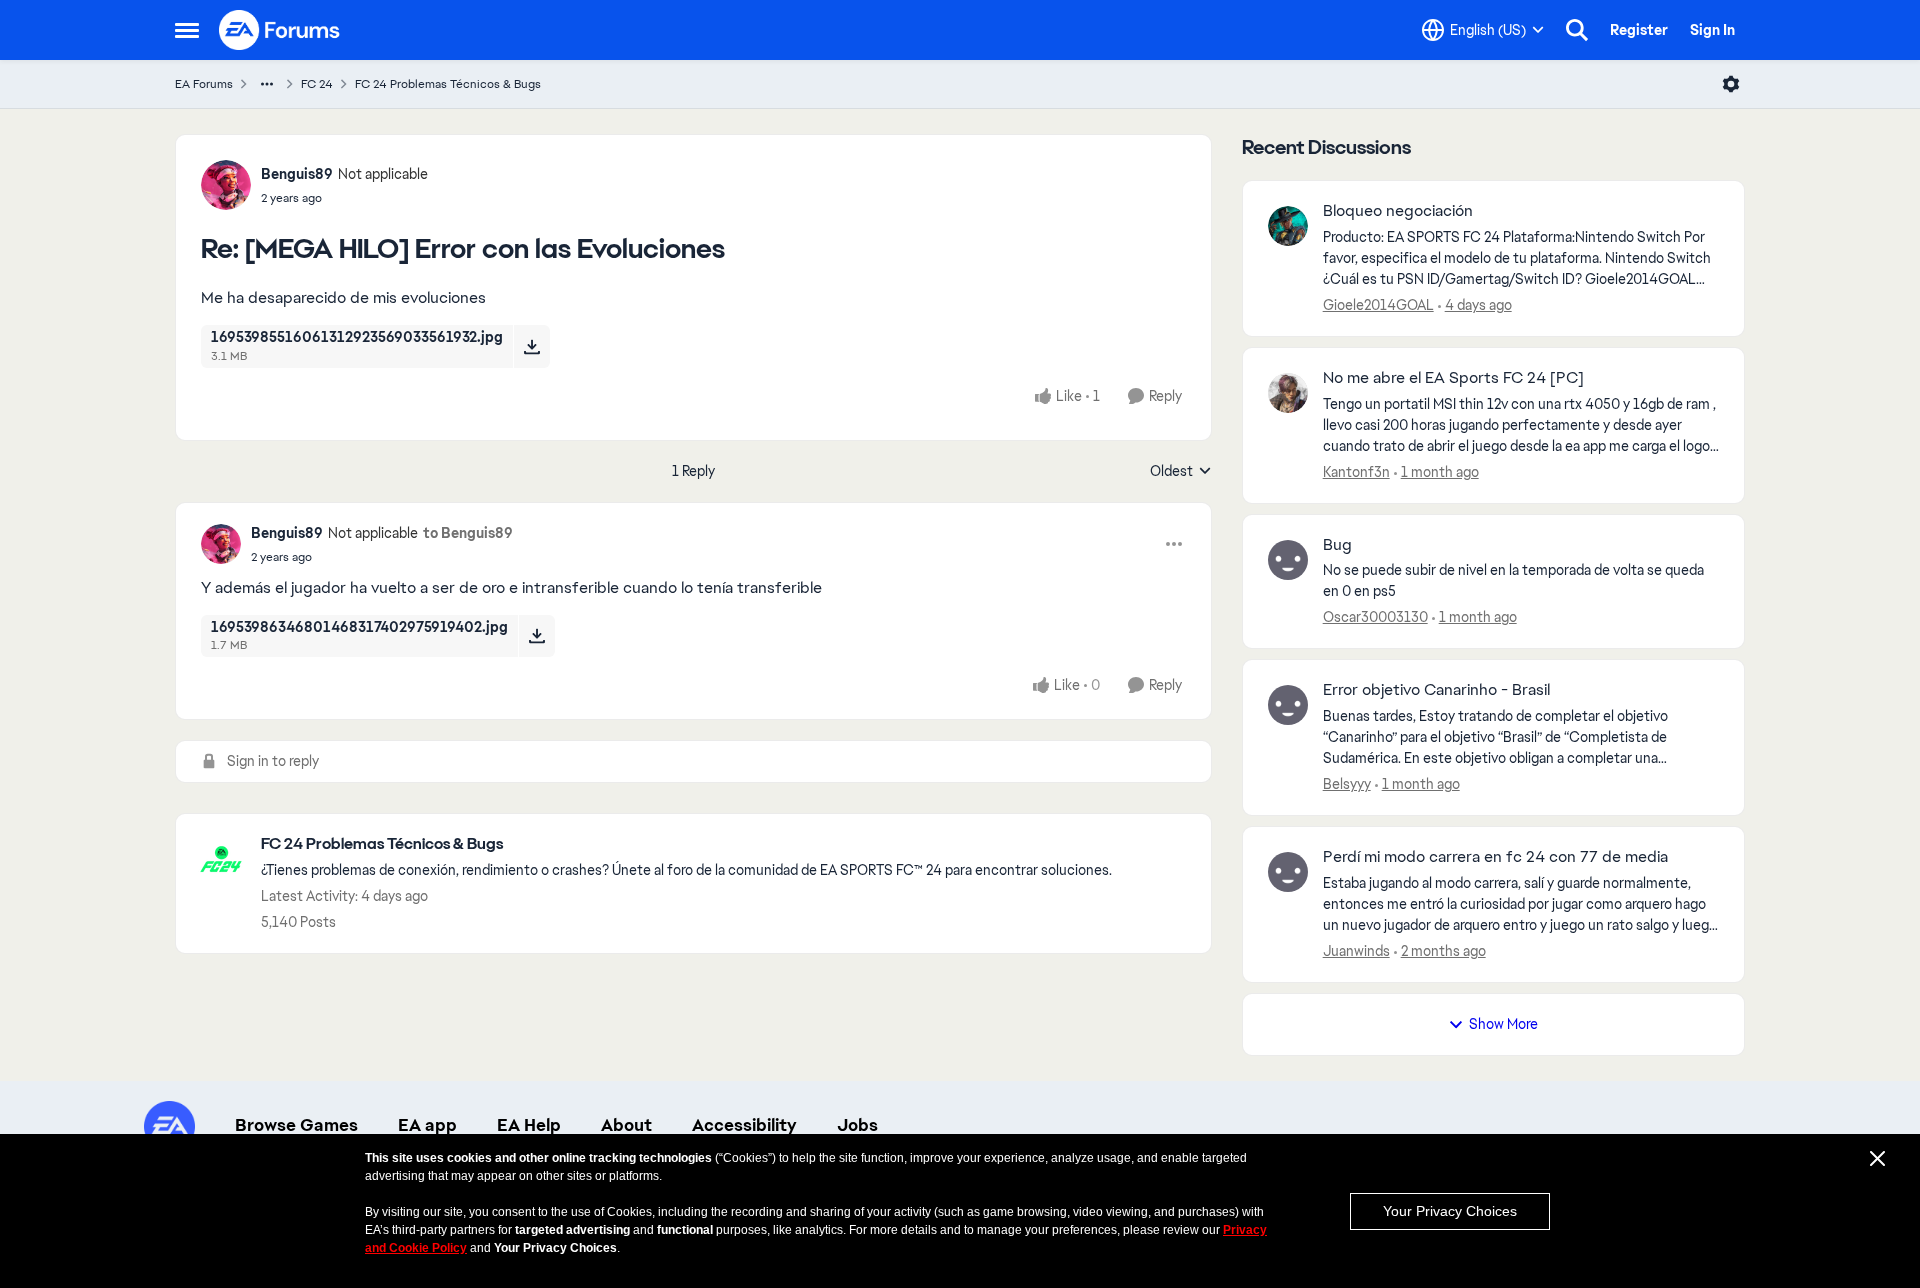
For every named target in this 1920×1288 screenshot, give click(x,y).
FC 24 (317, 84)
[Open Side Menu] (187, 30)
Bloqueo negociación (1398, 211)
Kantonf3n (1356, 472)
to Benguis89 (468, 533)
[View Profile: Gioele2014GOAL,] (1288, 226)
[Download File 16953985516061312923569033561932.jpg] (531, 346)
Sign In (1712, 30)
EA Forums (204, 84)
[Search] (1577, 30)
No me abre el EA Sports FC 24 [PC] (1453, 378)
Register (1639, 30)
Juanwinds (1356, 951)
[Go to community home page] (280, 30)
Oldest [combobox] (1181, 472)
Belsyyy (1347, 784)
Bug (1337, 545)
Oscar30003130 (1375, 617)
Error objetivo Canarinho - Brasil (1436, 690)
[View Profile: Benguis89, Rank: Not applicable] (226, 185)
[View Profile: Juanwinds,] (1288, 872)
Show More (1503, 1024)
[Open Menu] (1731, 84)
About (626, 1125)
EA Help (529, 1125)
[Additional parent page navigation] (267, 84)
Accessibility (744, 1125)
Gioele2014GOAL (1378, 305)
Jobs (857, 1125)
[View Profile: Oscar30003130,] (1288, 560)
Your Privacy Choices (1450, 1211)
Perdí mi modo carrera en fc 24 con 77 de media (1495, 857)
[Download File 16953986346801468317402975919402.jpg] (536, 636)
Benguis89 (297, 174)
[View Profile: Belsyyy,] (1288, 705)
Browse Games (296, 1125)
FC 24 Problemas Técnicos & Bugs (448, 84)
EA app (427, 1125)
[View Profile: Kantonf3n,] (1288, 393)
